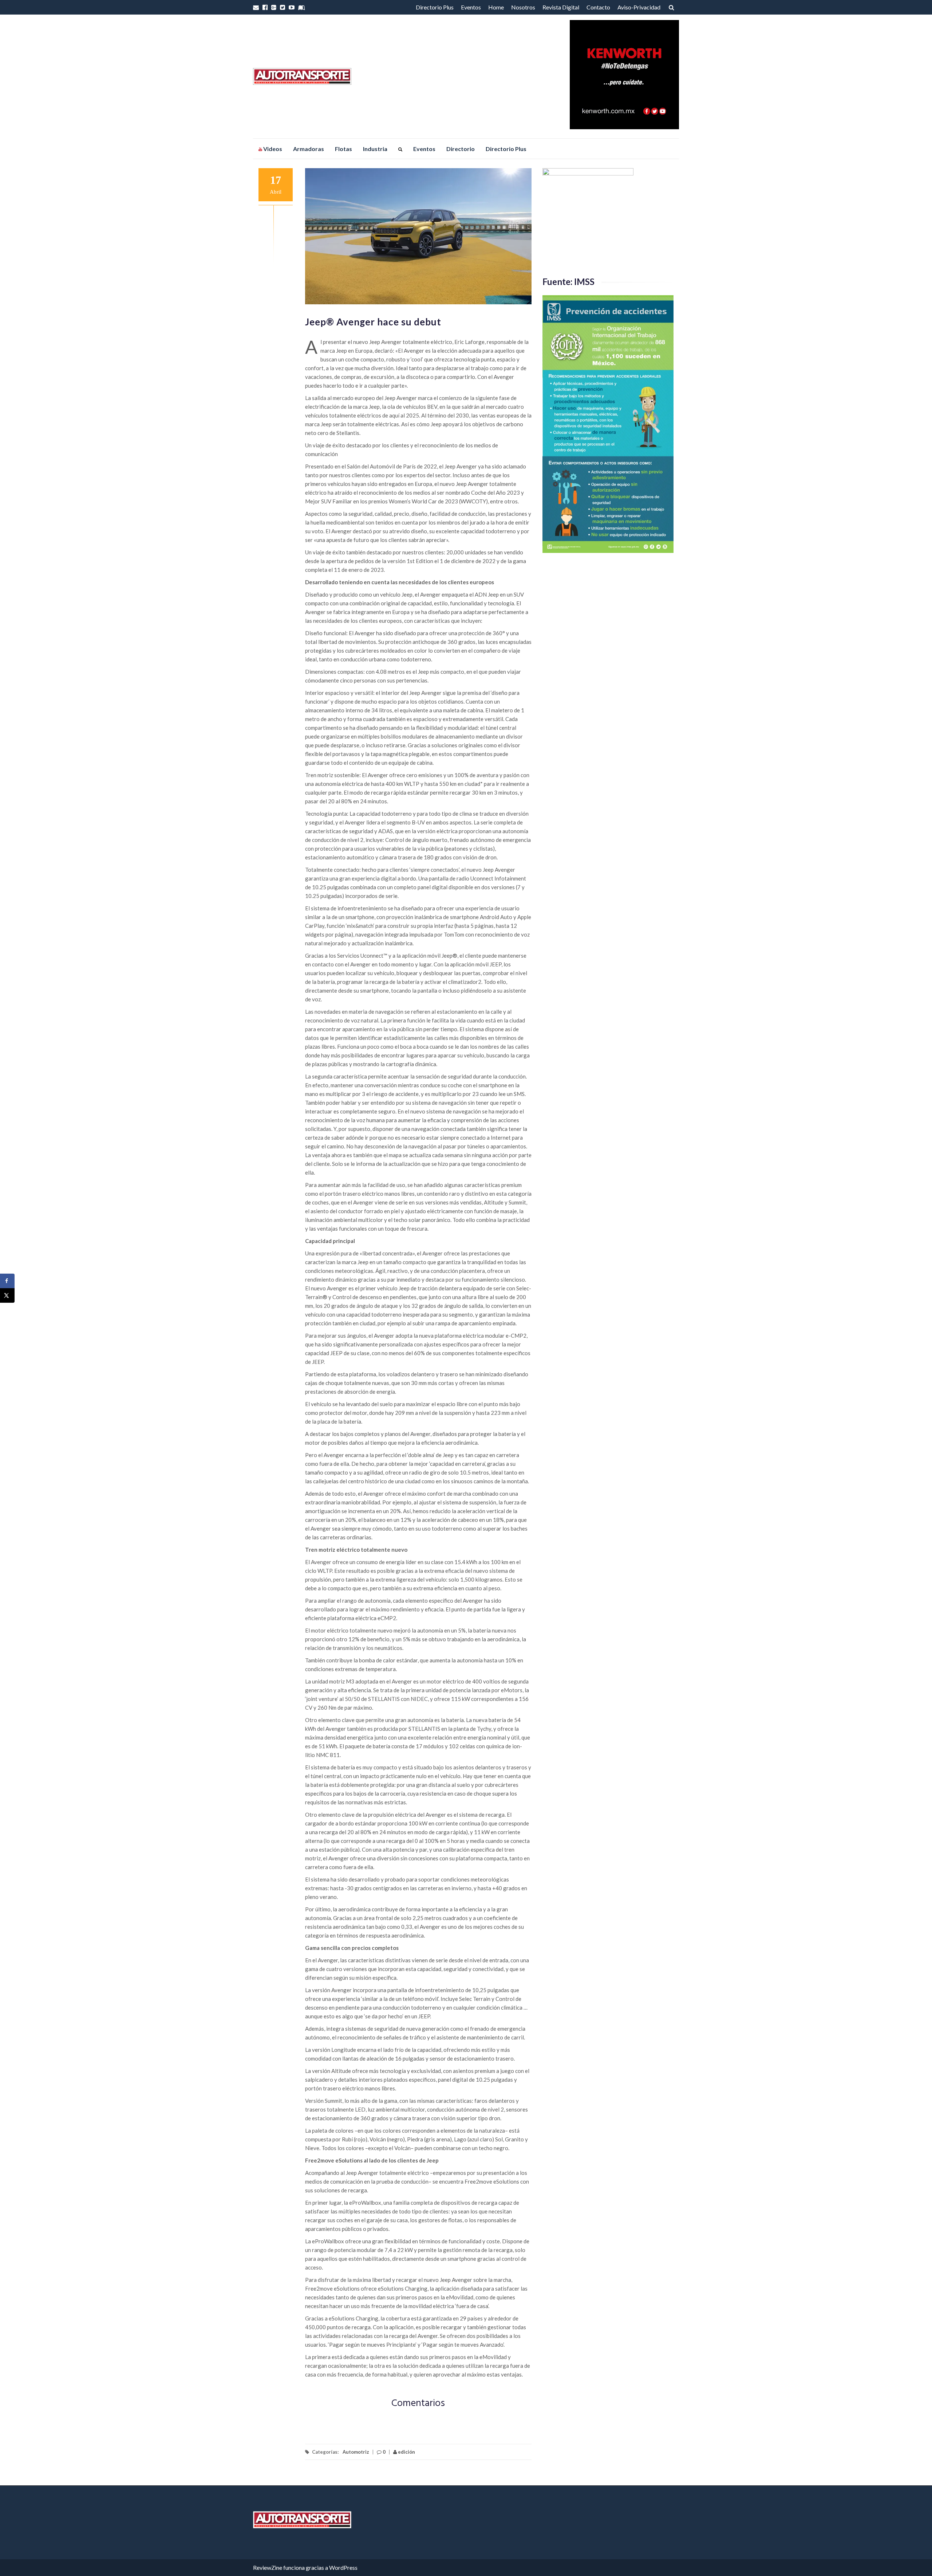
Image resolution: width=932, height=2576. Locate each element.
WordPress (343, 2567)
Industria (375, 149)
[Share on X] (7, 1295)
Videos (272, 149)
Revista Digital (561, 7)
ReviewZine (268, 2567)
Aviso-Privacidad (639, 7)
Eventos (471, 7)
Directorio (461, 149)
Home (496, 7)
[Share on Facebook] (7, 1281)
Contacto (598, 7)
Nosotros (523, 7)
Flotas (343, 149)
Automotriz (356, 2452)
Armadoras (309, 149)
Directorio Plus (435, 7)
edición (406, 2452)
